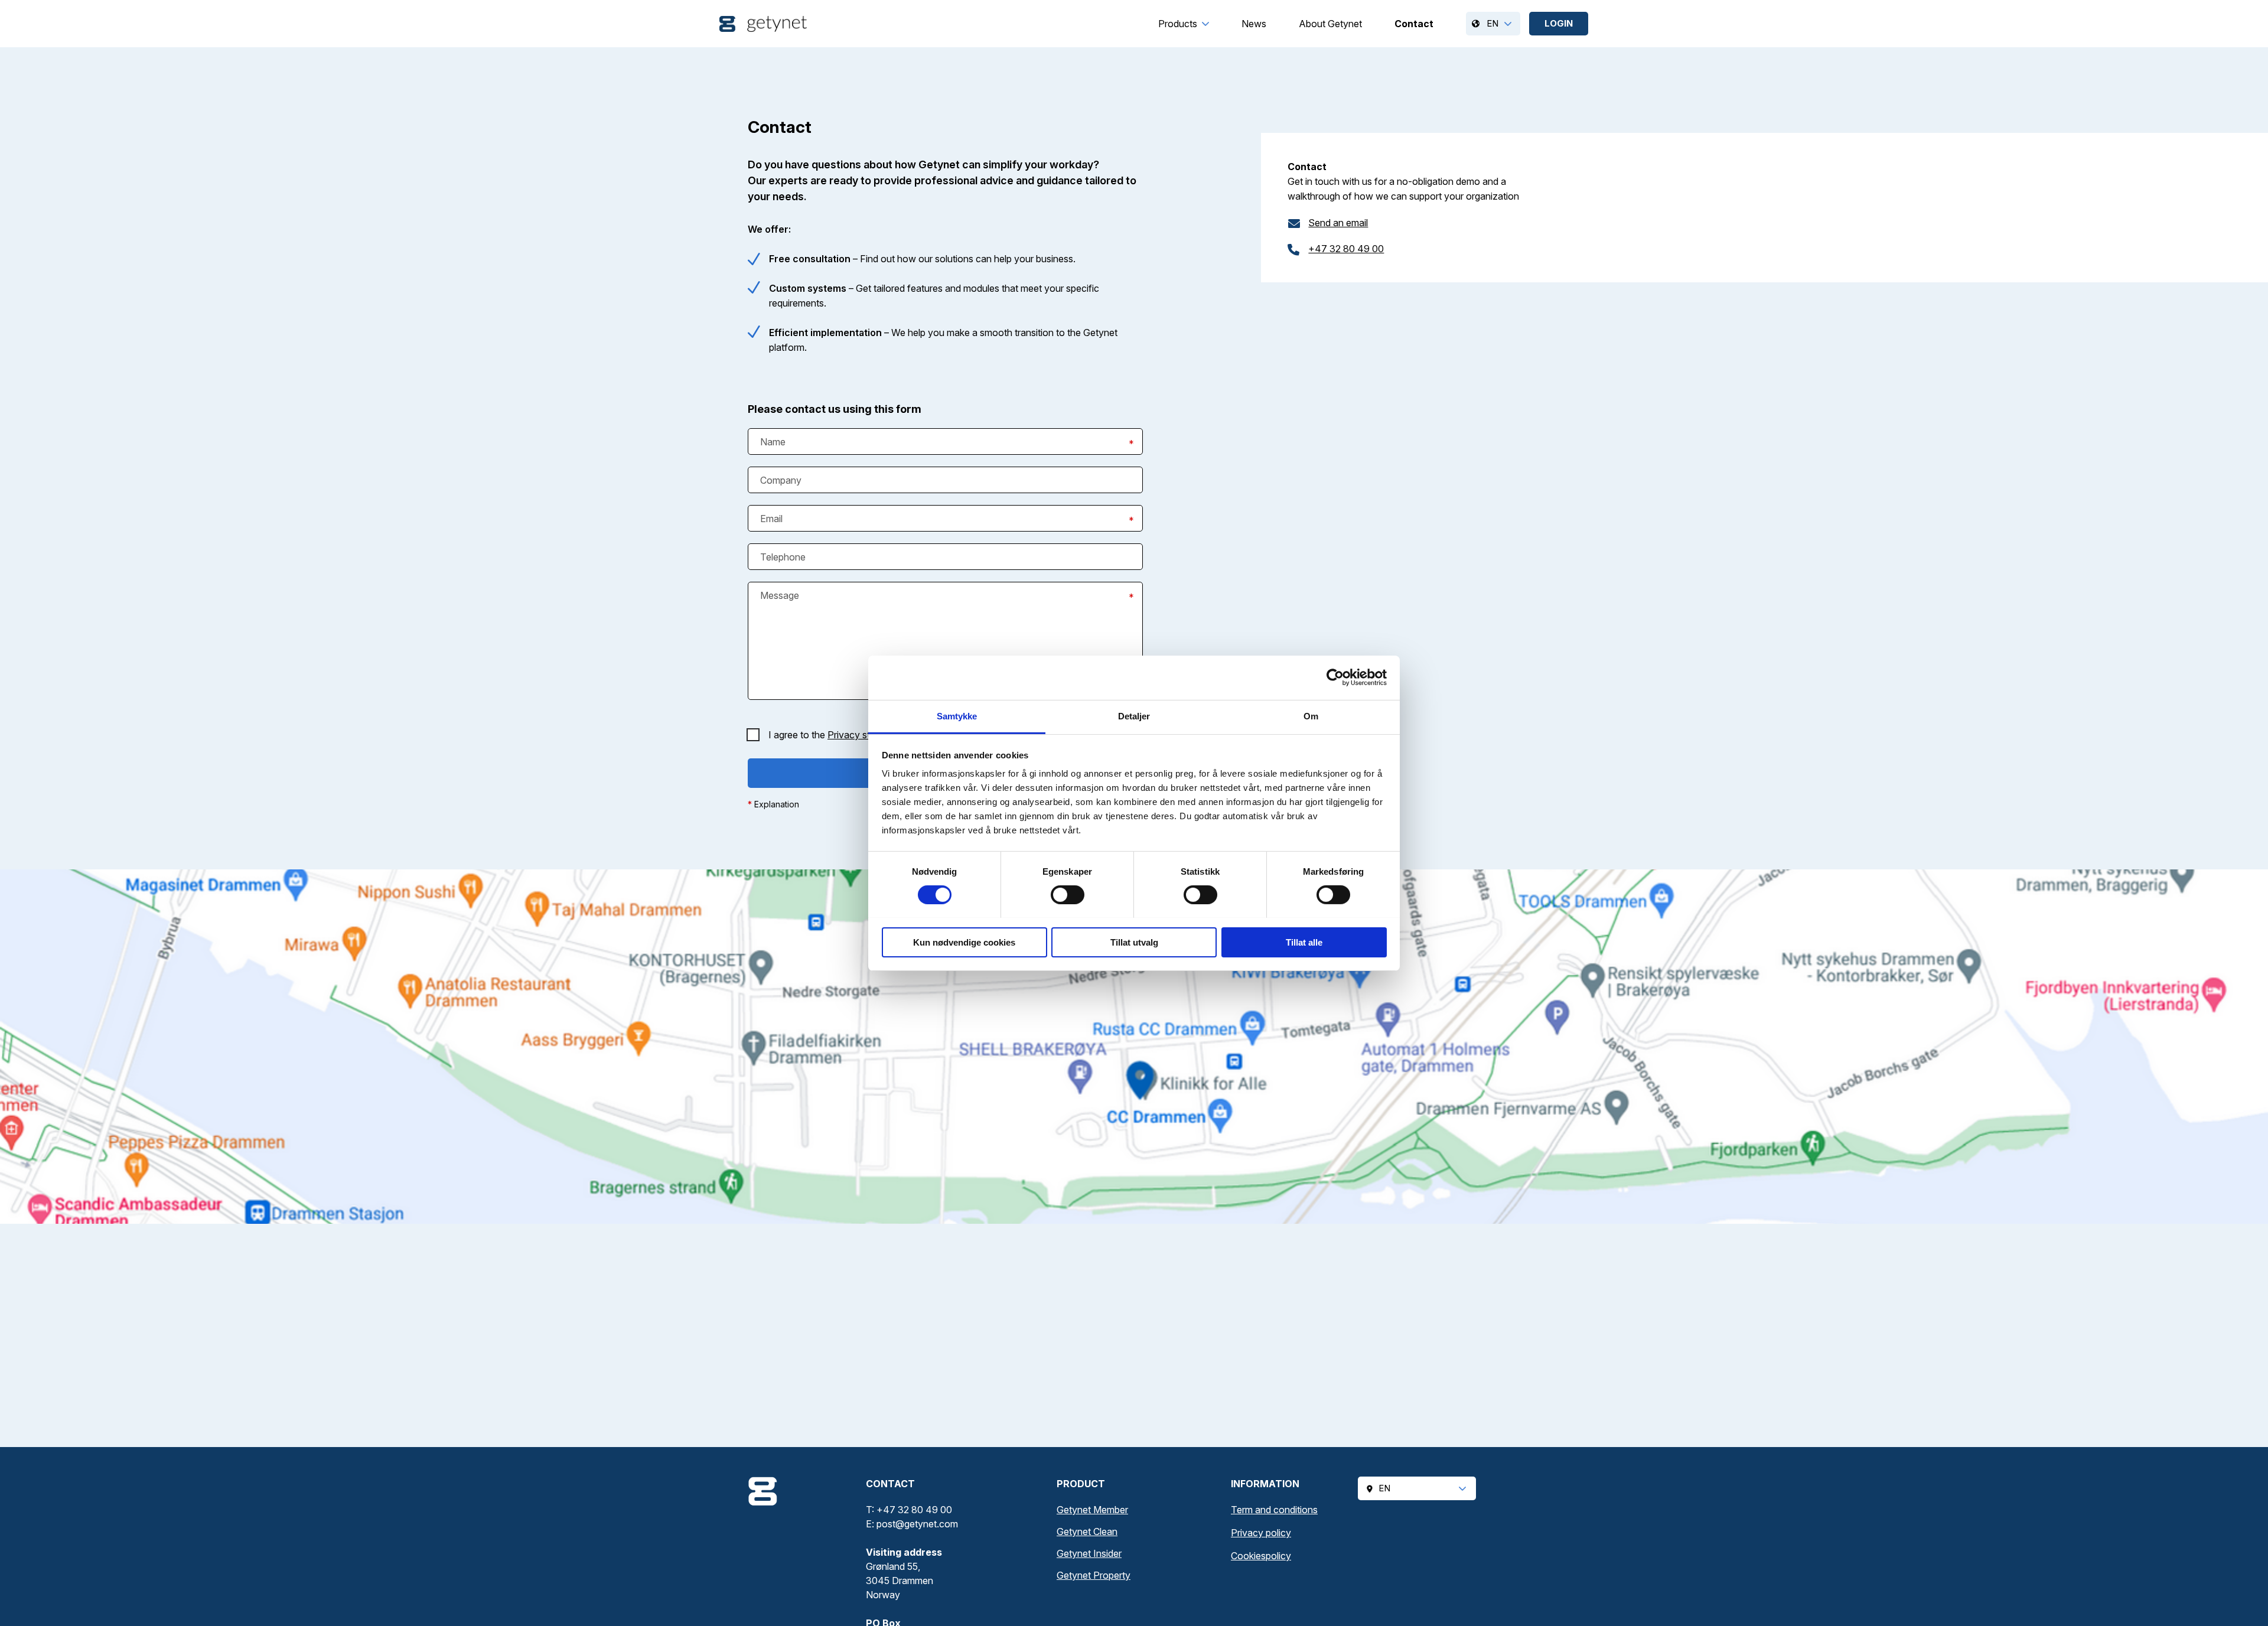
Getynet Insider (1089, 1553)
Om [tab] (1311, 716)
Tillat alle (1304, 942)
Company (781, 480)
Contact (1414, 24)
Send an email (1338, 223)
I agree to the (840, 735)
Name (773, 442)
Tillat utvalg (1134, 942)
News (1254, 24)
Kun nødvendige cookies (964, 942)
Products (1178, 24)
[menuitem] (1178, 24)
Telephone (783, 557)
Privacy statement (867, 735)
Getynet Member (1092, 1510)
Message (780, 595)
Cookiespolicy (1261, 1556)
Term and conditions (1274, 1510)
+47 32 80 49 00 (1346, 249)
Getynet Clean (1087, 1531)
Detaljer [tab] (1134, 716)
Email (771, 519)
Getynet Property (1094, 1575)
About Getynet (1330, 24)
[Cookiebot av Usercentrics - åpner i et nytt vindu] (1335, 677)
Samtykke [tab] (957, 716)
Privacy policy (1261, 1533)
